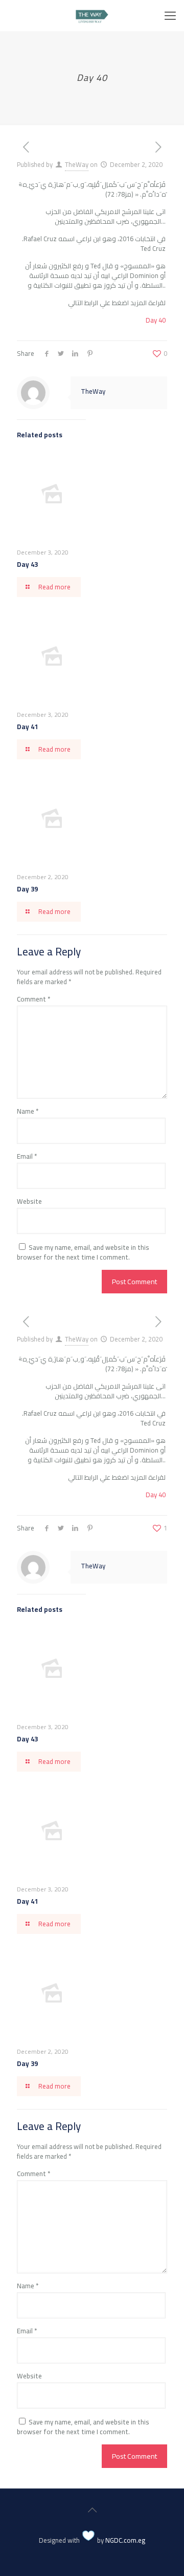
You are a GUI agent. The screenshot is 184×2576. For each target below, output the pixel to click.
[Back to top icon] (92, 2510)
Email (27, 1156)
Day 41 (27, 727)
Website (29, 1201)
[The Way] (92, 15)
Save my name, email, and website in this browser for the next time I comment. (83, 1252)
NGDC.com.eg (125, 2540)
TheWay (77, 164)
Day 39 (27, 889)
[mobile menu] (170, 15)
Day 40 (156, 320)
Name (28, 1111)
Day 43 (27, 564)
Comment (33, 999)
